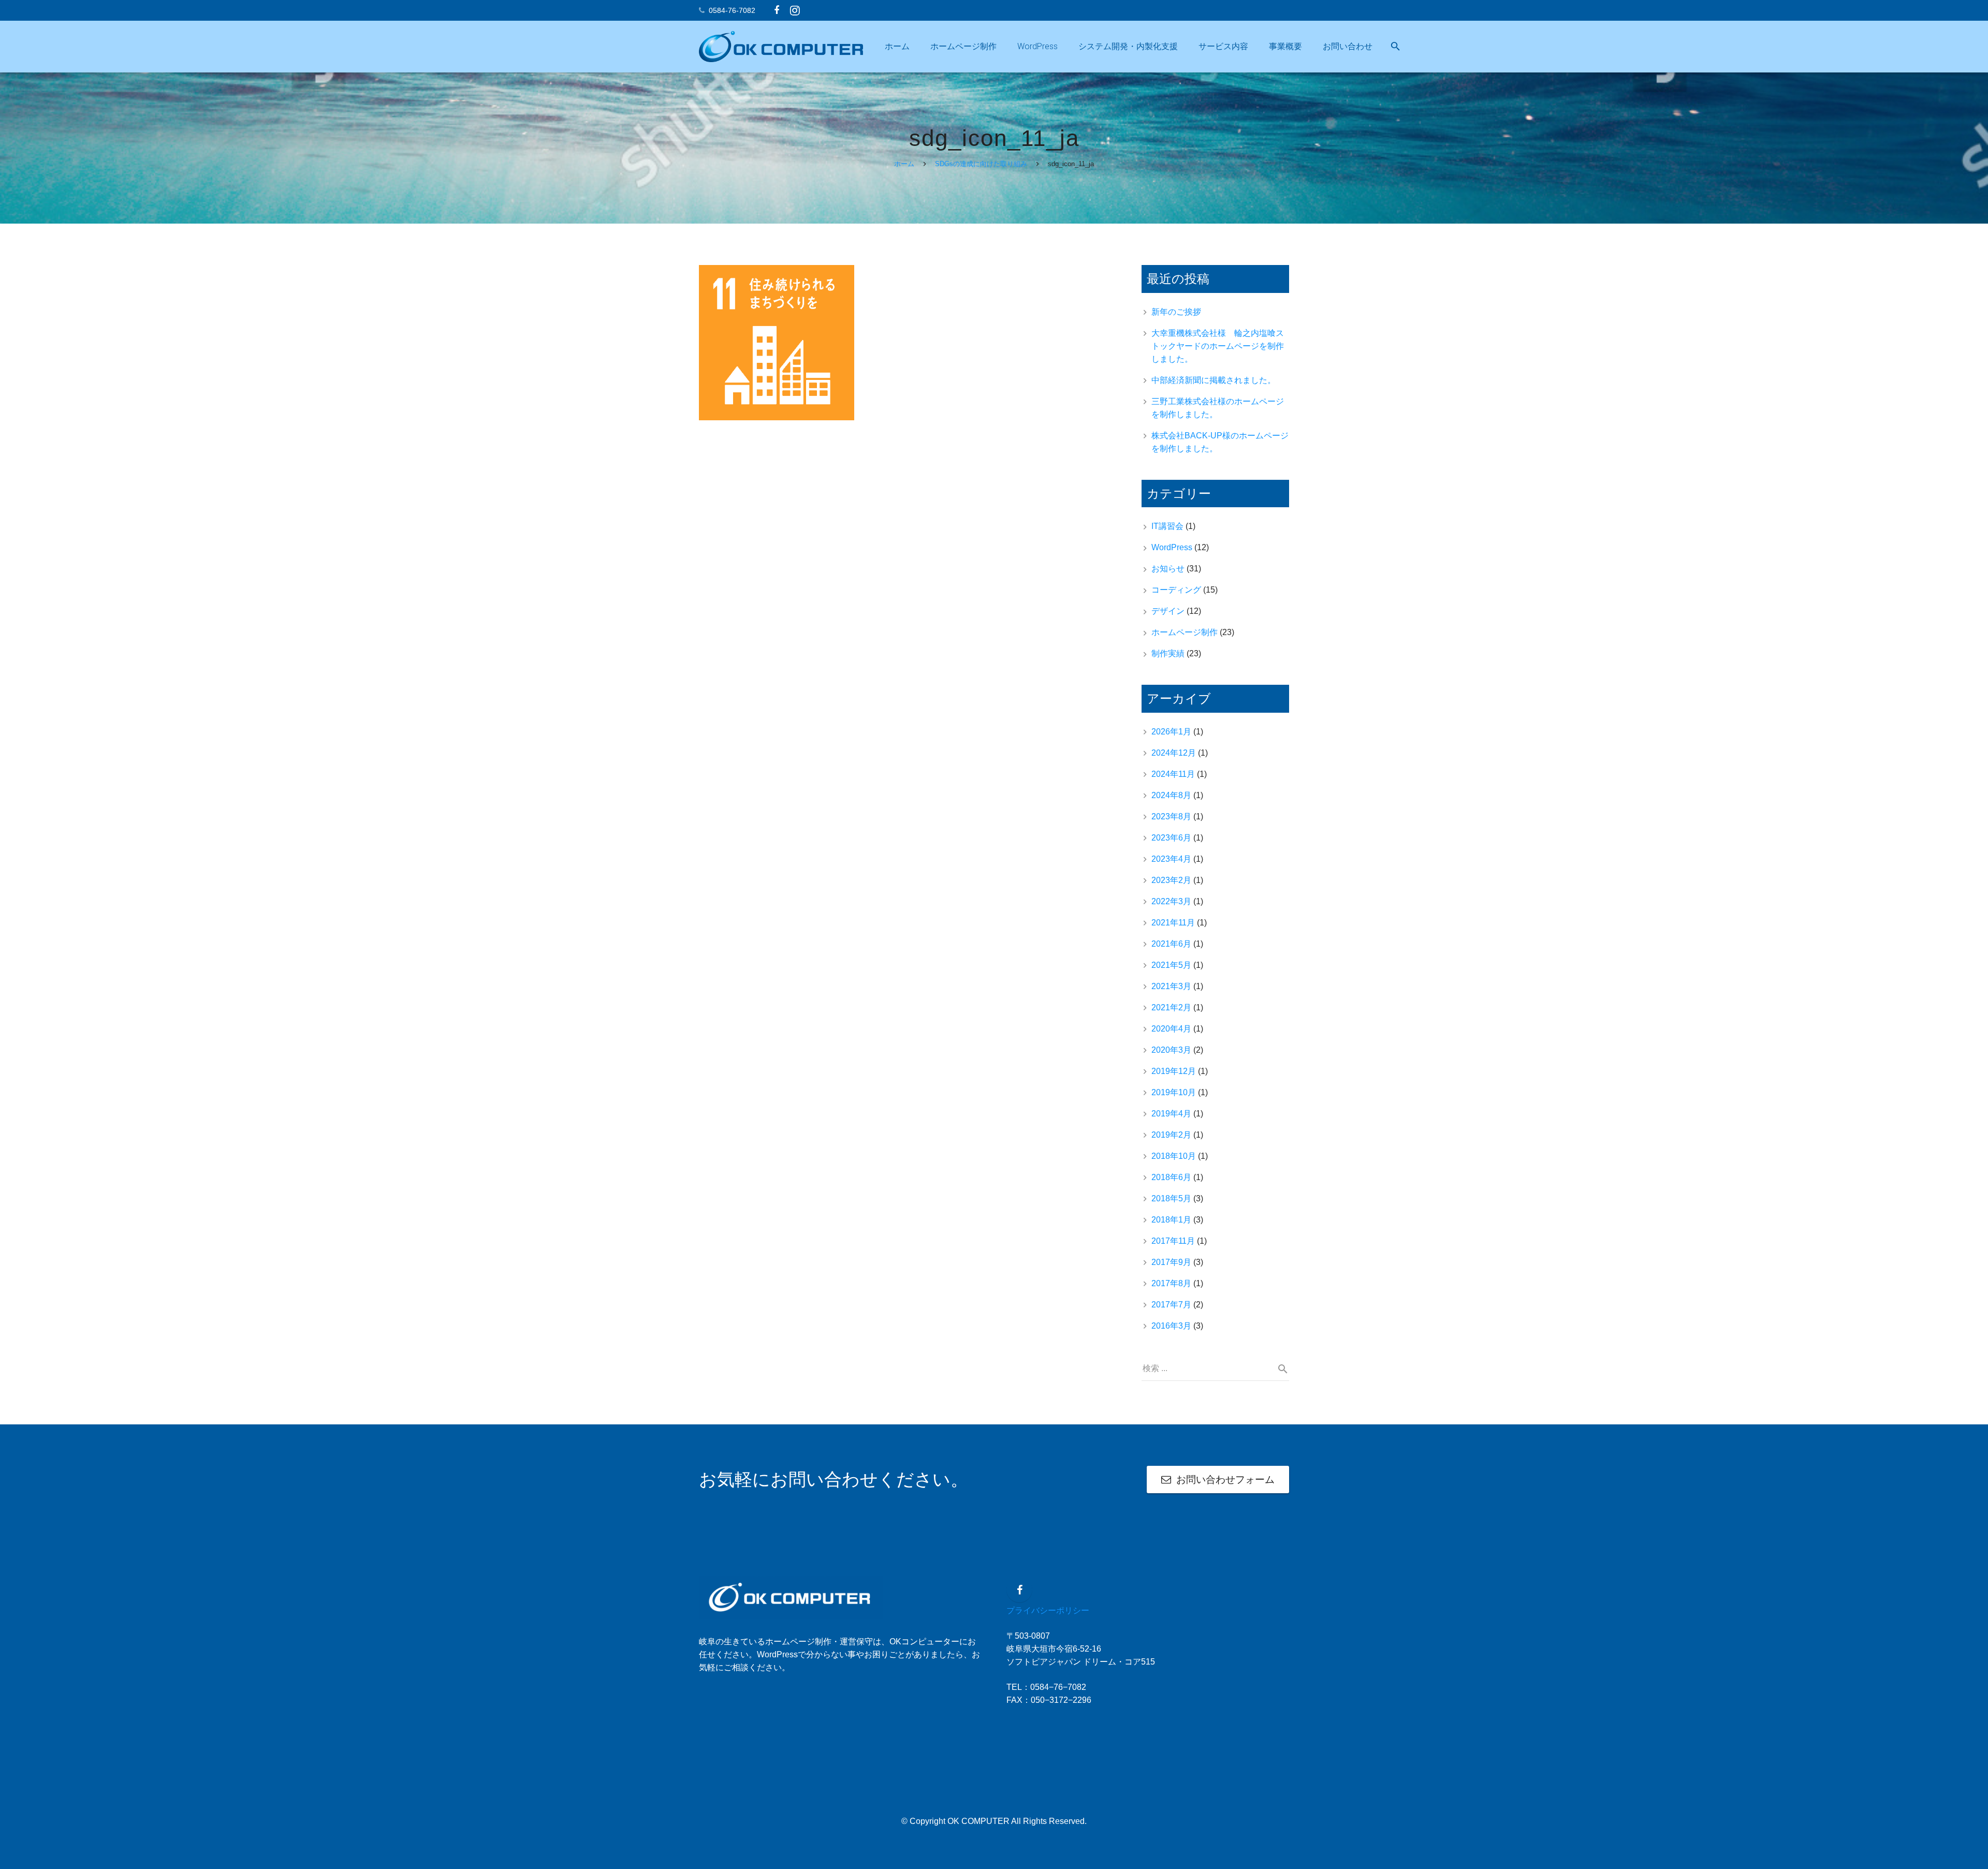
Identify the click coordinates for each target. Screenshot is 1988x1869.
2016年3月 (1171, 1326)
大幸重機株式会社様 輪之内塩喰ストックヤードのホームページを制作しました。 (1218, 346)
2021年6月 (1171, 944)
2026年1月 (1171, 732)
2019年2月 (1171, 1135)
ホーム (904, 164)
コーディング (1176, 590)
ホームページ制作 (1185, 632)
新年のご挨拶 (1176, 312)
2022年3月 (1171, 901)
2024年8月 (1171, 795)
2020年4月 (1171, 1029)
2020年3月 (1171, 1050)
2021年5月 (1171, 965)
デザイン (1168, 611)
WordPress (1172, 547)
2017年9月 (1171, 1262)
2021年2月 (1171, 1007)
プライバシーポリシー (1048, 1610)
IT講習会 (1167, 526)
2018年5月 (1171, 1198)
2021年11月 (1173, 923)
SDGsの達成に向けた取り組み (981, 164)
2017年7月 (1171, 1305)
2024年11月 (1173, 774)
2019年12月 (1174, 1071)
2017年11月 (1173, 1241)
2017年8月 (1171, 1283)
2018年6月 (1171, 1177)
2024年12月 (1174, 753)
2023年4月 (1171, 859)
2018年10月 (1174, 1156)
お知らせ (1168, 569)
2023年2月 (1171, 880)
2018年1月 (1171, 1220)
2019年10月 (1174, 1092)
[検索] (1395, 47)
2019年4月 (1171, 1114)
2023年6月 (1171, 838)
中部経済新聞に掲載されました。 (1214, 380)
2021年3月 (1171, 986)
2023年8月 (1171, 816)
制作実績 (1168, 653)
